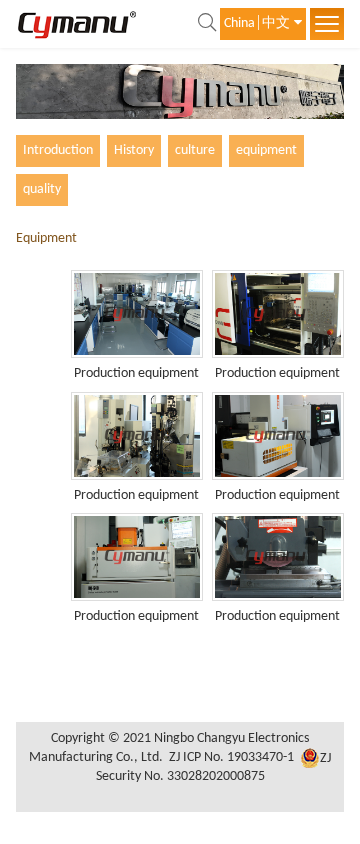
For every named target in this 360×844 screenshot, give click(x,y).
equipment (266, 150)
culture (195, 150)
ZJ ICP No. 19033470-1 (231, 758)
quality (42, 189)
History (134, 150)
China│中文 (257, 23)
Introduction (58, 150)
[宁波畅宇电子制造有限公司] (77, 23)
